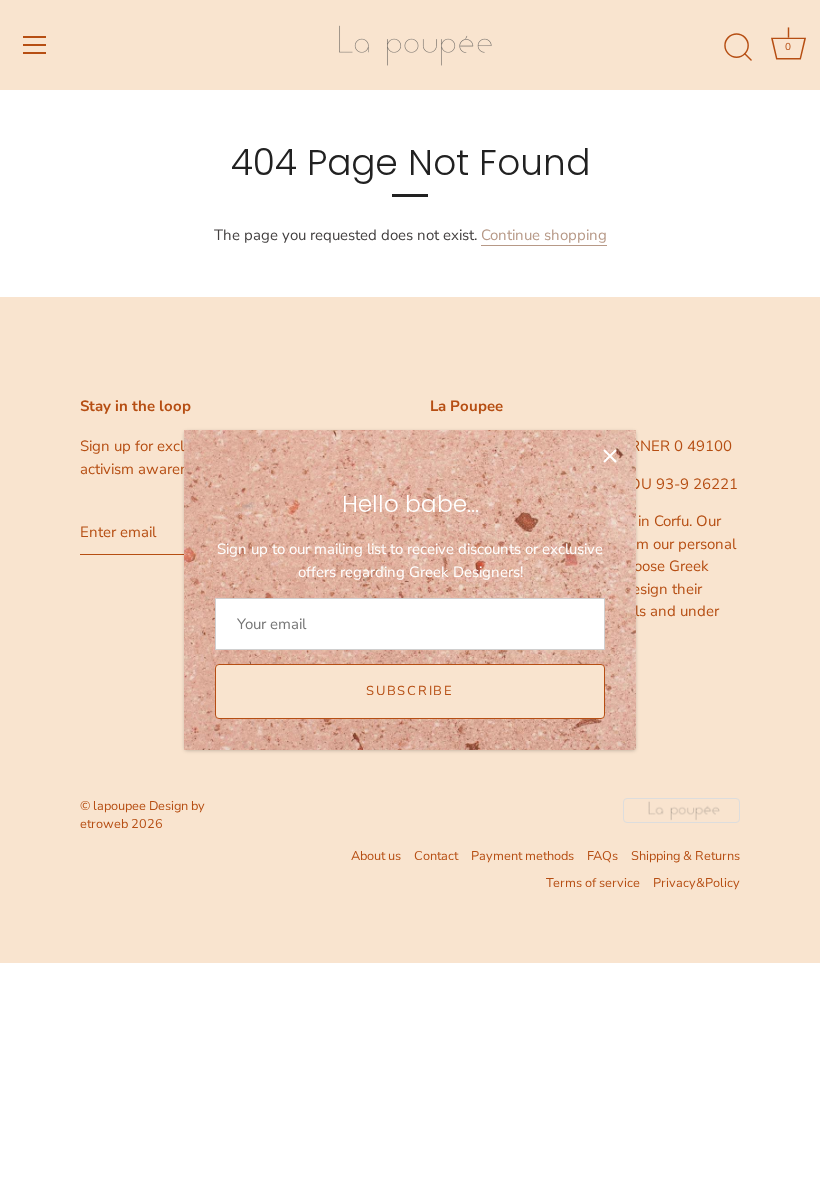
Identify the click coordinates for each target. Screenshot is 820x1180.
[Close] (610, 456)
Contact (436, 856)
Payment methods (522, 856)
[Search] (738, 48)
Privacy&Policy (696, 883)
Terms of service (593, 883)
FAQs (602, 856)
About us (376, 856)
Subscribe (409, 691)
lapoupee (119, 806)
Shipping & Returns (685, 856)
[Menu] (35, 45)
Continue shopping (544, 235)
